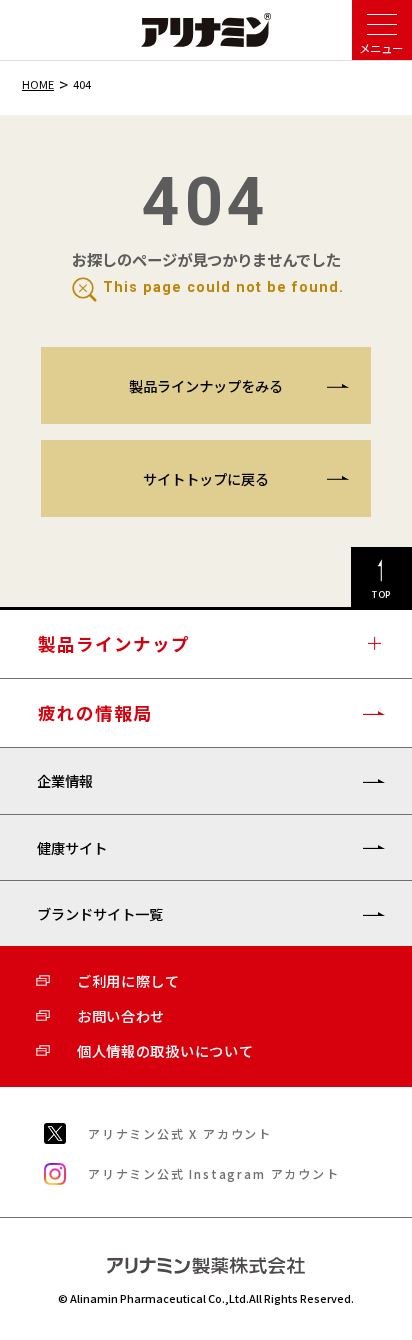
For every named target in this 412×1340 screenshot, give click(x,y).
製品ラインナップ (113, 643)
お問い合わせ (121, 1015)
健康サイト (72, 847)
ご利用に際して (128, 980)
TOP (382, 594)
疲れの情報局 (94, 712)
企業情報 (65, 780)
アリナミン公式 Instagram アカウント (214, 1173)
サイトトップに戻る (206, 478)
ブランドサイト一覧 (100, 913)
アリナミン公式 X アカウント (180, 1133)
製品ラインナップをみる (206, 385)
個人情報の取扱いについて (165, 1050)
